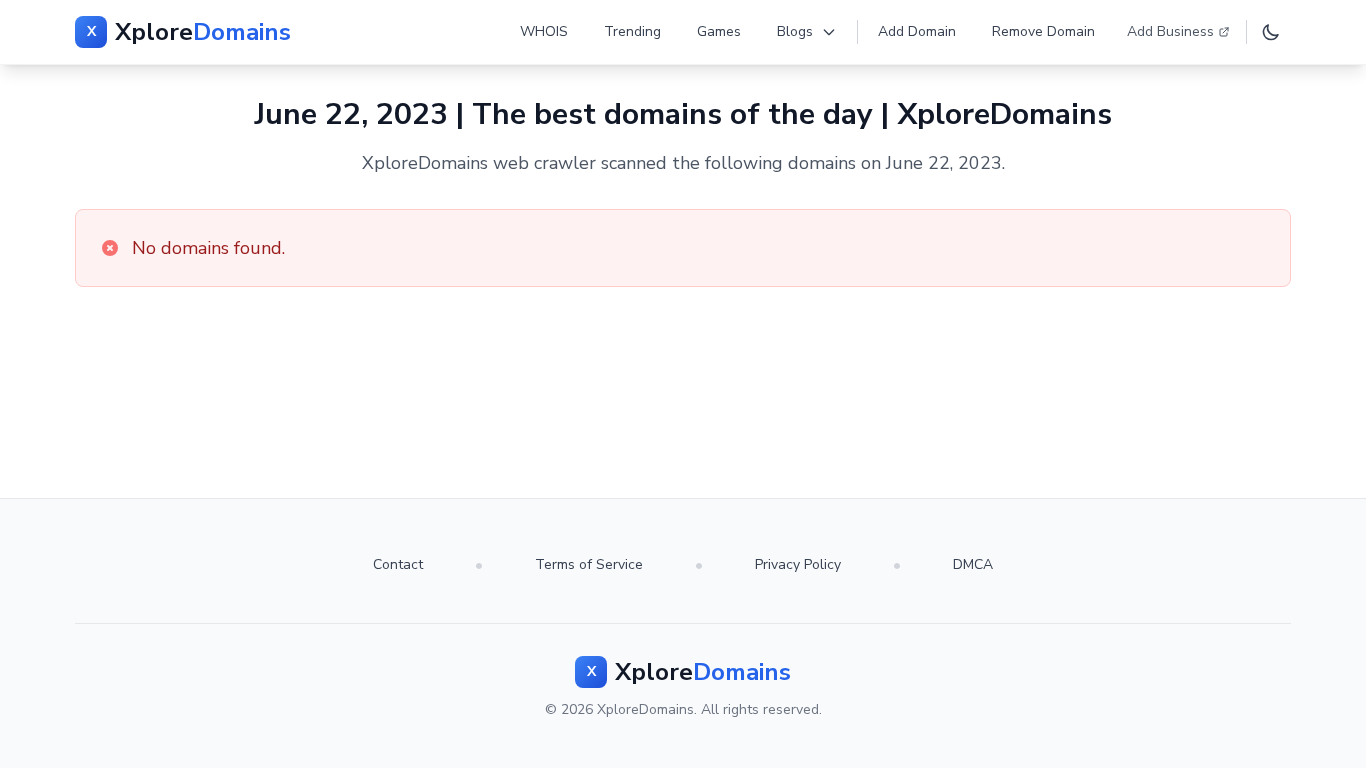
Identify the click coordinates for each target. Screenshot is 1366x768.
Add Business (1170, 31)
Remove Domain (1043, 31)
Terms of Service (589, 564)
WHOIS (544, 31)
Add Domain (917, 31)
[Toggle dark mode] (1271, 32)
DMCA (973, 564)
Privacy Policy (798, 564)
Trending (632, 31)
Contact (398, 564)
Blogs (795, 31)
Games (719, 31)
